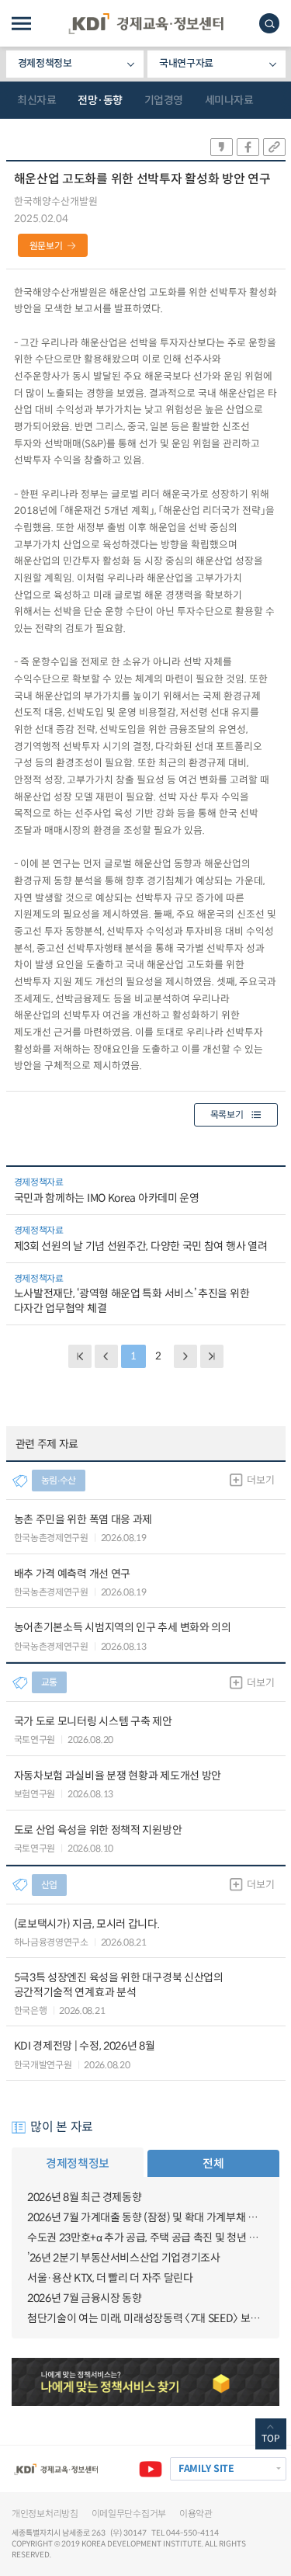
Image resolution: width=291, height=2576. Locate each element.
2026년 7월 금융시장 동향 (84, 2298)
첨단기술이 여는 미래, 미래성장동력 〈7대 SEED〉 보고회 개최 (145, 2318)
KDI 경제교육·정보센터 (146, 24)
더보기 (260, 1480)
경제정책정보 (45, 63)
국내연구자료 (186, 63)
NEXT (185, 1356)
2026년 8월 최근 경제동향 (84, 2197)
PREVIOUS (106, 1356)
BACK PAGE (80, 1356)
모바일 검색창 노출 (269, 23)
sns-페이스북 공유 (248, 147)
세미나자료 (229, 100)
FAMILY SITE (206, 2469)
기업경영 (164, 100)
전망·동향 (100, 100)
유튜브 (151, 2469)
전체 (213, 2163)
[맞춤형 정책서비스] (145, 2382)
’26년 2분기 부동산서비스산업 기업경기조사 (124, 2258)
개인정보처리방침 (45, 2514)
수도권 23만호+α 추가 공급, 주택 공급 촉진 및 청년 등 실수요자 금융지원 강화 (145, 2238)
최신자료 (36, 100)
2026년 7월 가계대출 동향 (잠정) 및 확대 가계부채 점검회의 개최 (145, 2217)
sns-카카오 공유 (222, 147)
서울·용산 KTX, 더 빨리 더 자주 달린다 (110, 2278)
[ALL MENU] (21, 24)
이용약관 (196, 2514)
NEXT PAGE (212, 1356)
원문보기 (46, 246)
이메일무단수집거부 (129, 2514)
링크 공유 (274, 147)
